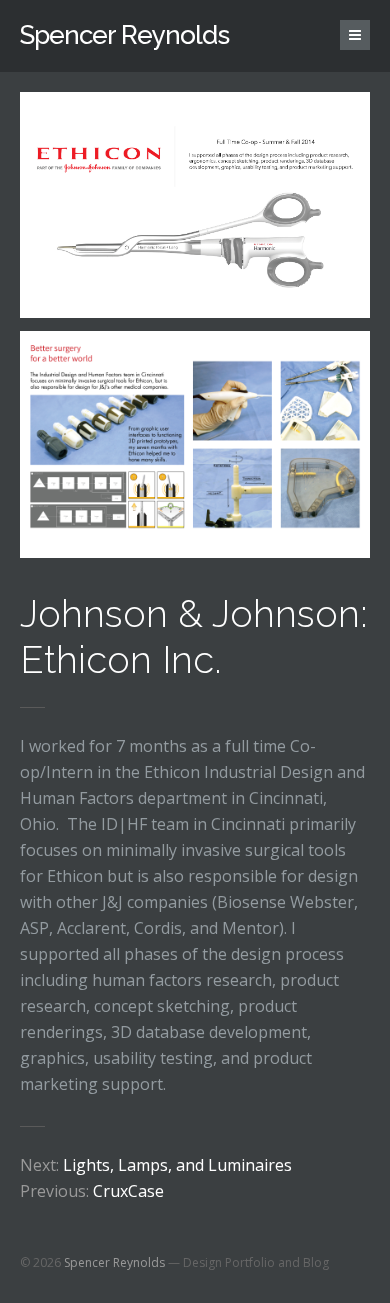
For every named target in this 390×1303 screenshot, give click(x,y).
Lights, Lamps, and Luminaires (156, 1165)
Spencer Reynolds (124, 35)
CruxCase (92, 1191)
